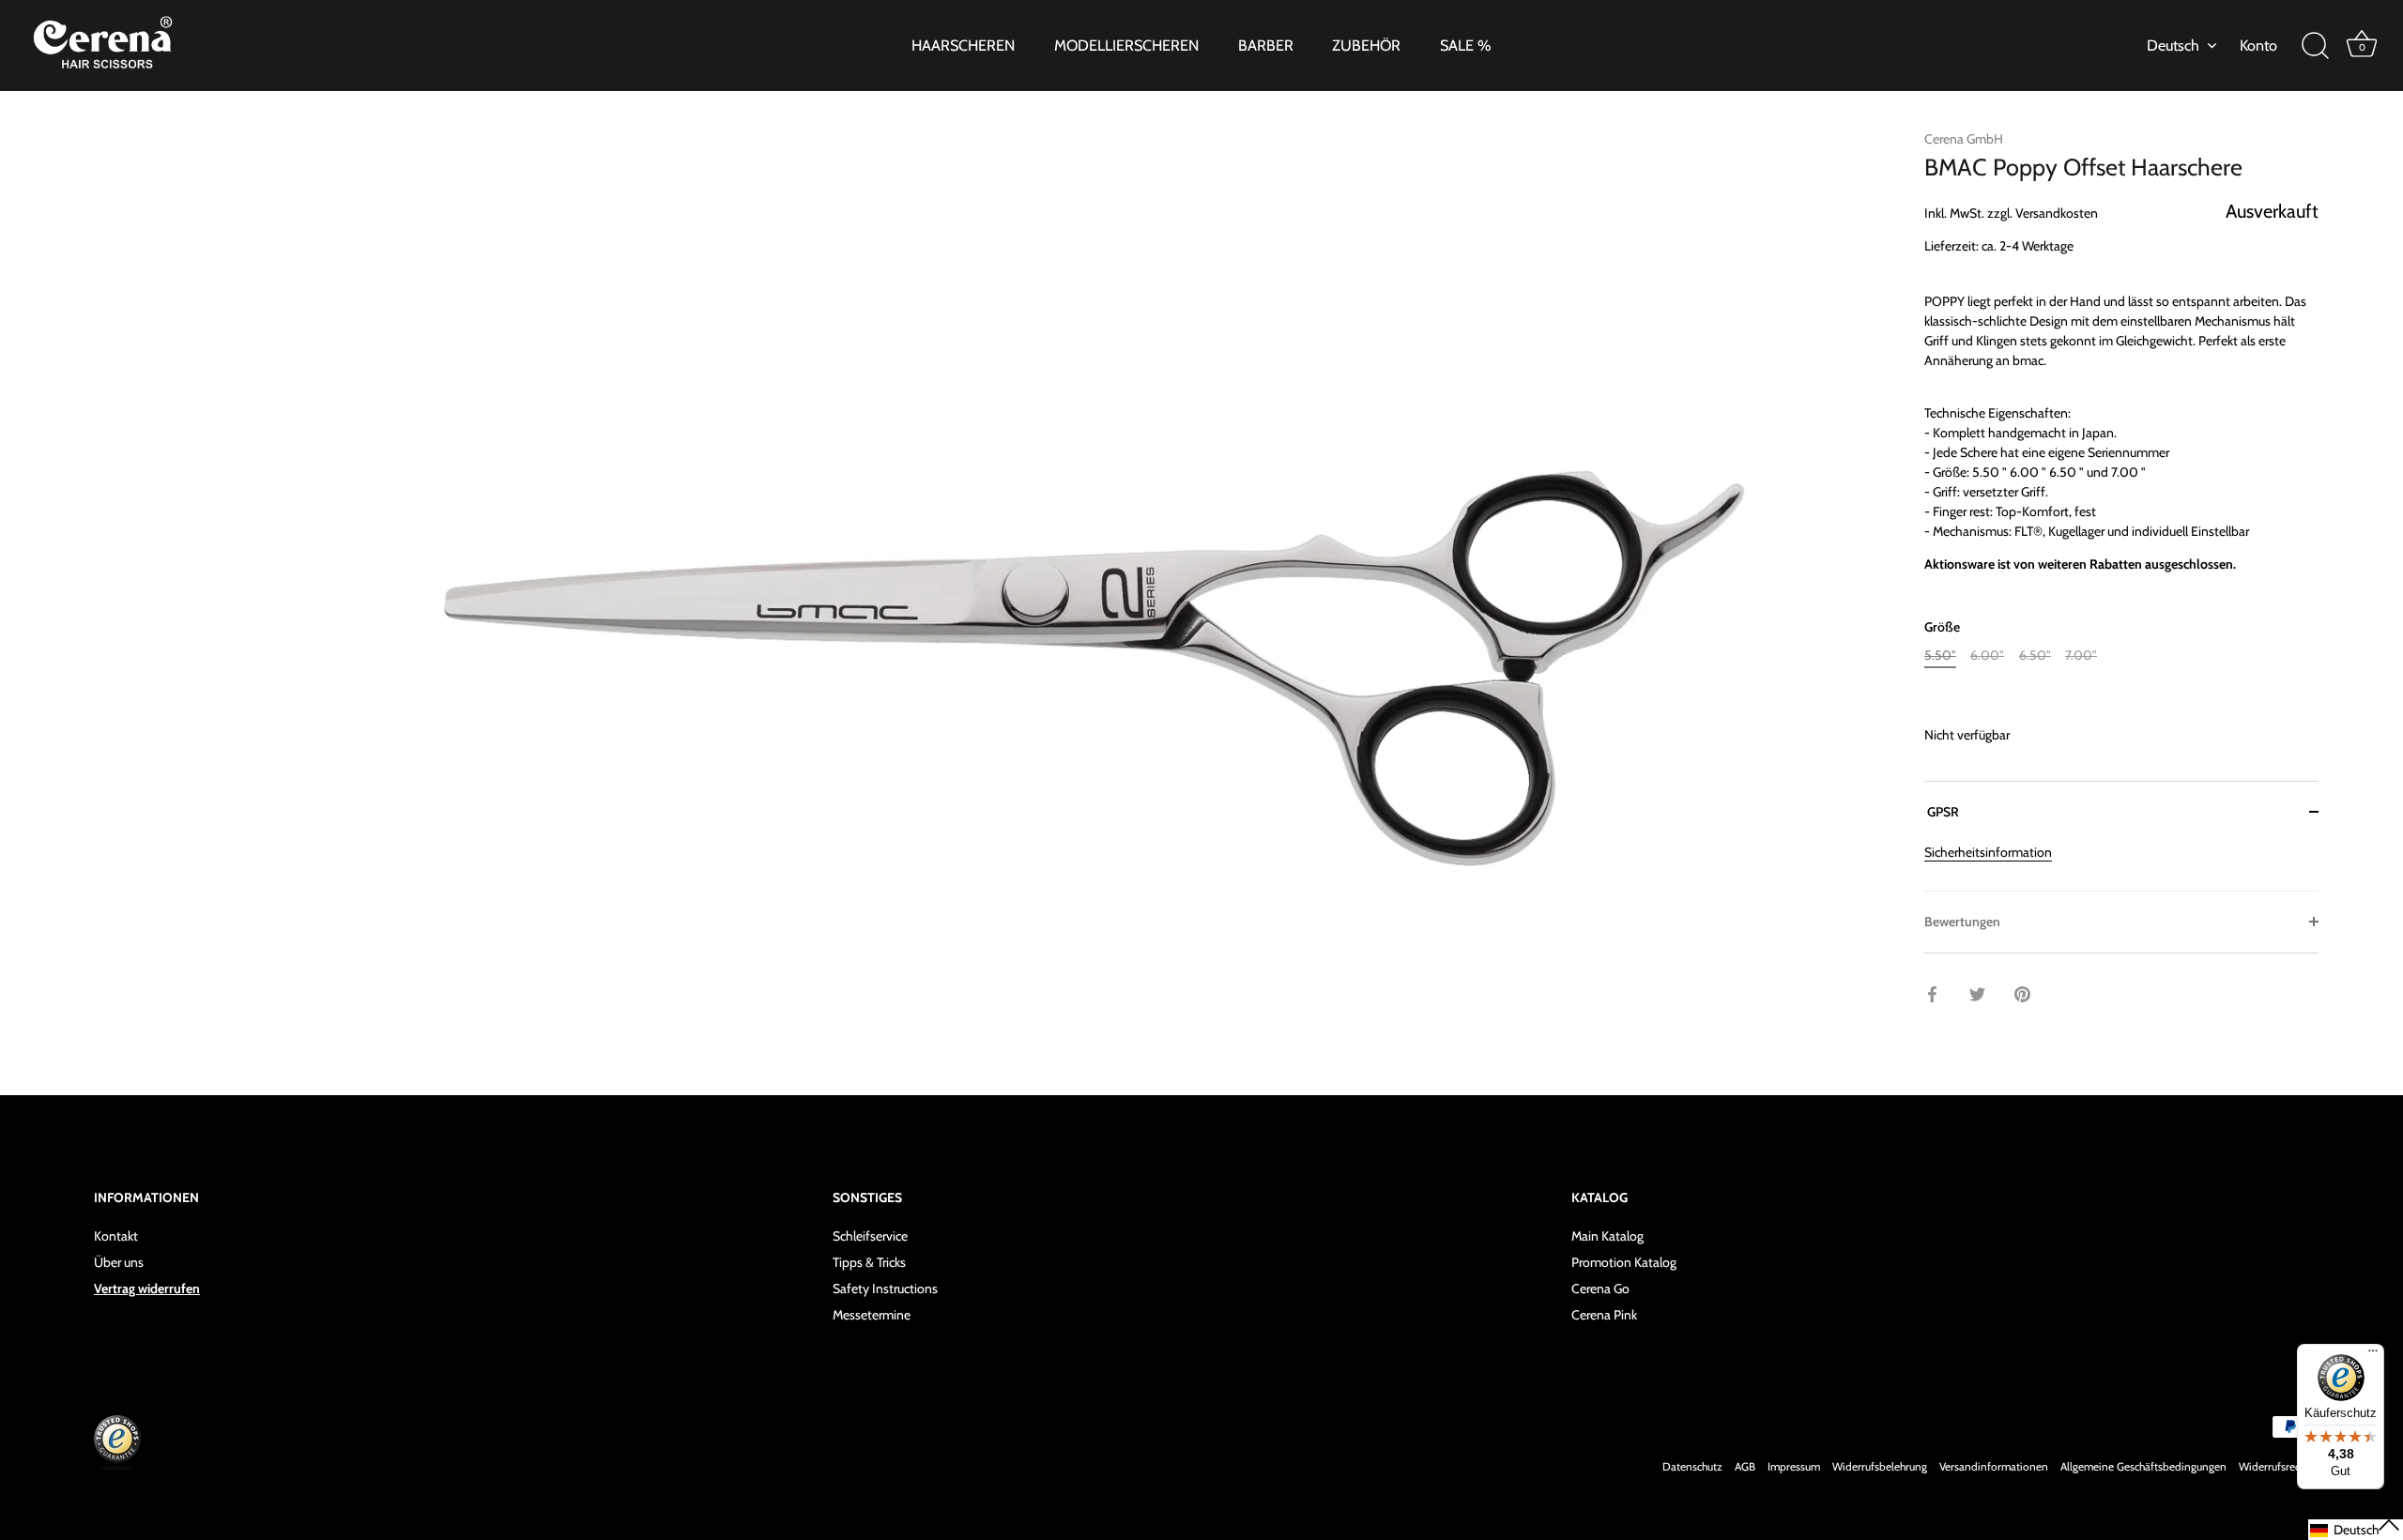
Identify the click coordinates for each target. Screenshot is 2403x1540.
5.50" (1940, 656)
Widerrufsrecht (2274, 1466)
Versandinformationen (1994, 1466)
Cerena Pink (1604, 1314)
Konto (2258, 45)
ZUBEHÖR (1366, 45)
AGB (1745, 1466)
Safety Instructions (885, 1288)
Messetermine (872, 1314)
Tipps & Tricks (869, 1261)
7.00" (2081, 656)
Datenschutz (1692, 1466)
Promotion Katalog (1624, 1261)
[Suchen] (2315, 46)
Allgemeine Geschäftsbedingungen (2143, 1466)
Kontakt (116, 1235)
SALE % (1466, 45)
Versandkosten (2057, 213)
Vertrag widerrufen (147, 1288)
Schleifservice (870, 1235)
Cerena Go (1600, 1288)
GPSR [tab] (1942, 812)
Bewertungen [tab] (1962, 922)
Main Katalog (1607, 1235)
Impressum (1794, 1466)
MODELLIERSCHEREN (1126, 45)
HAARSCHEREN (963, 45)
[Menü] (2373, 1355)
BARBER (1266, 45)
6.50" (2035, 656)
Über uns (119, 1261)
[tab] (2121, 867)
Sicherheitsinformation (1988, 852)
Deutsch (2173, 45)
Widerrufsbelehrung (1880, 1466)
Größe (1942, 627)
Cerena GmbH (1964, 139)
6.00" (1987, 656)
